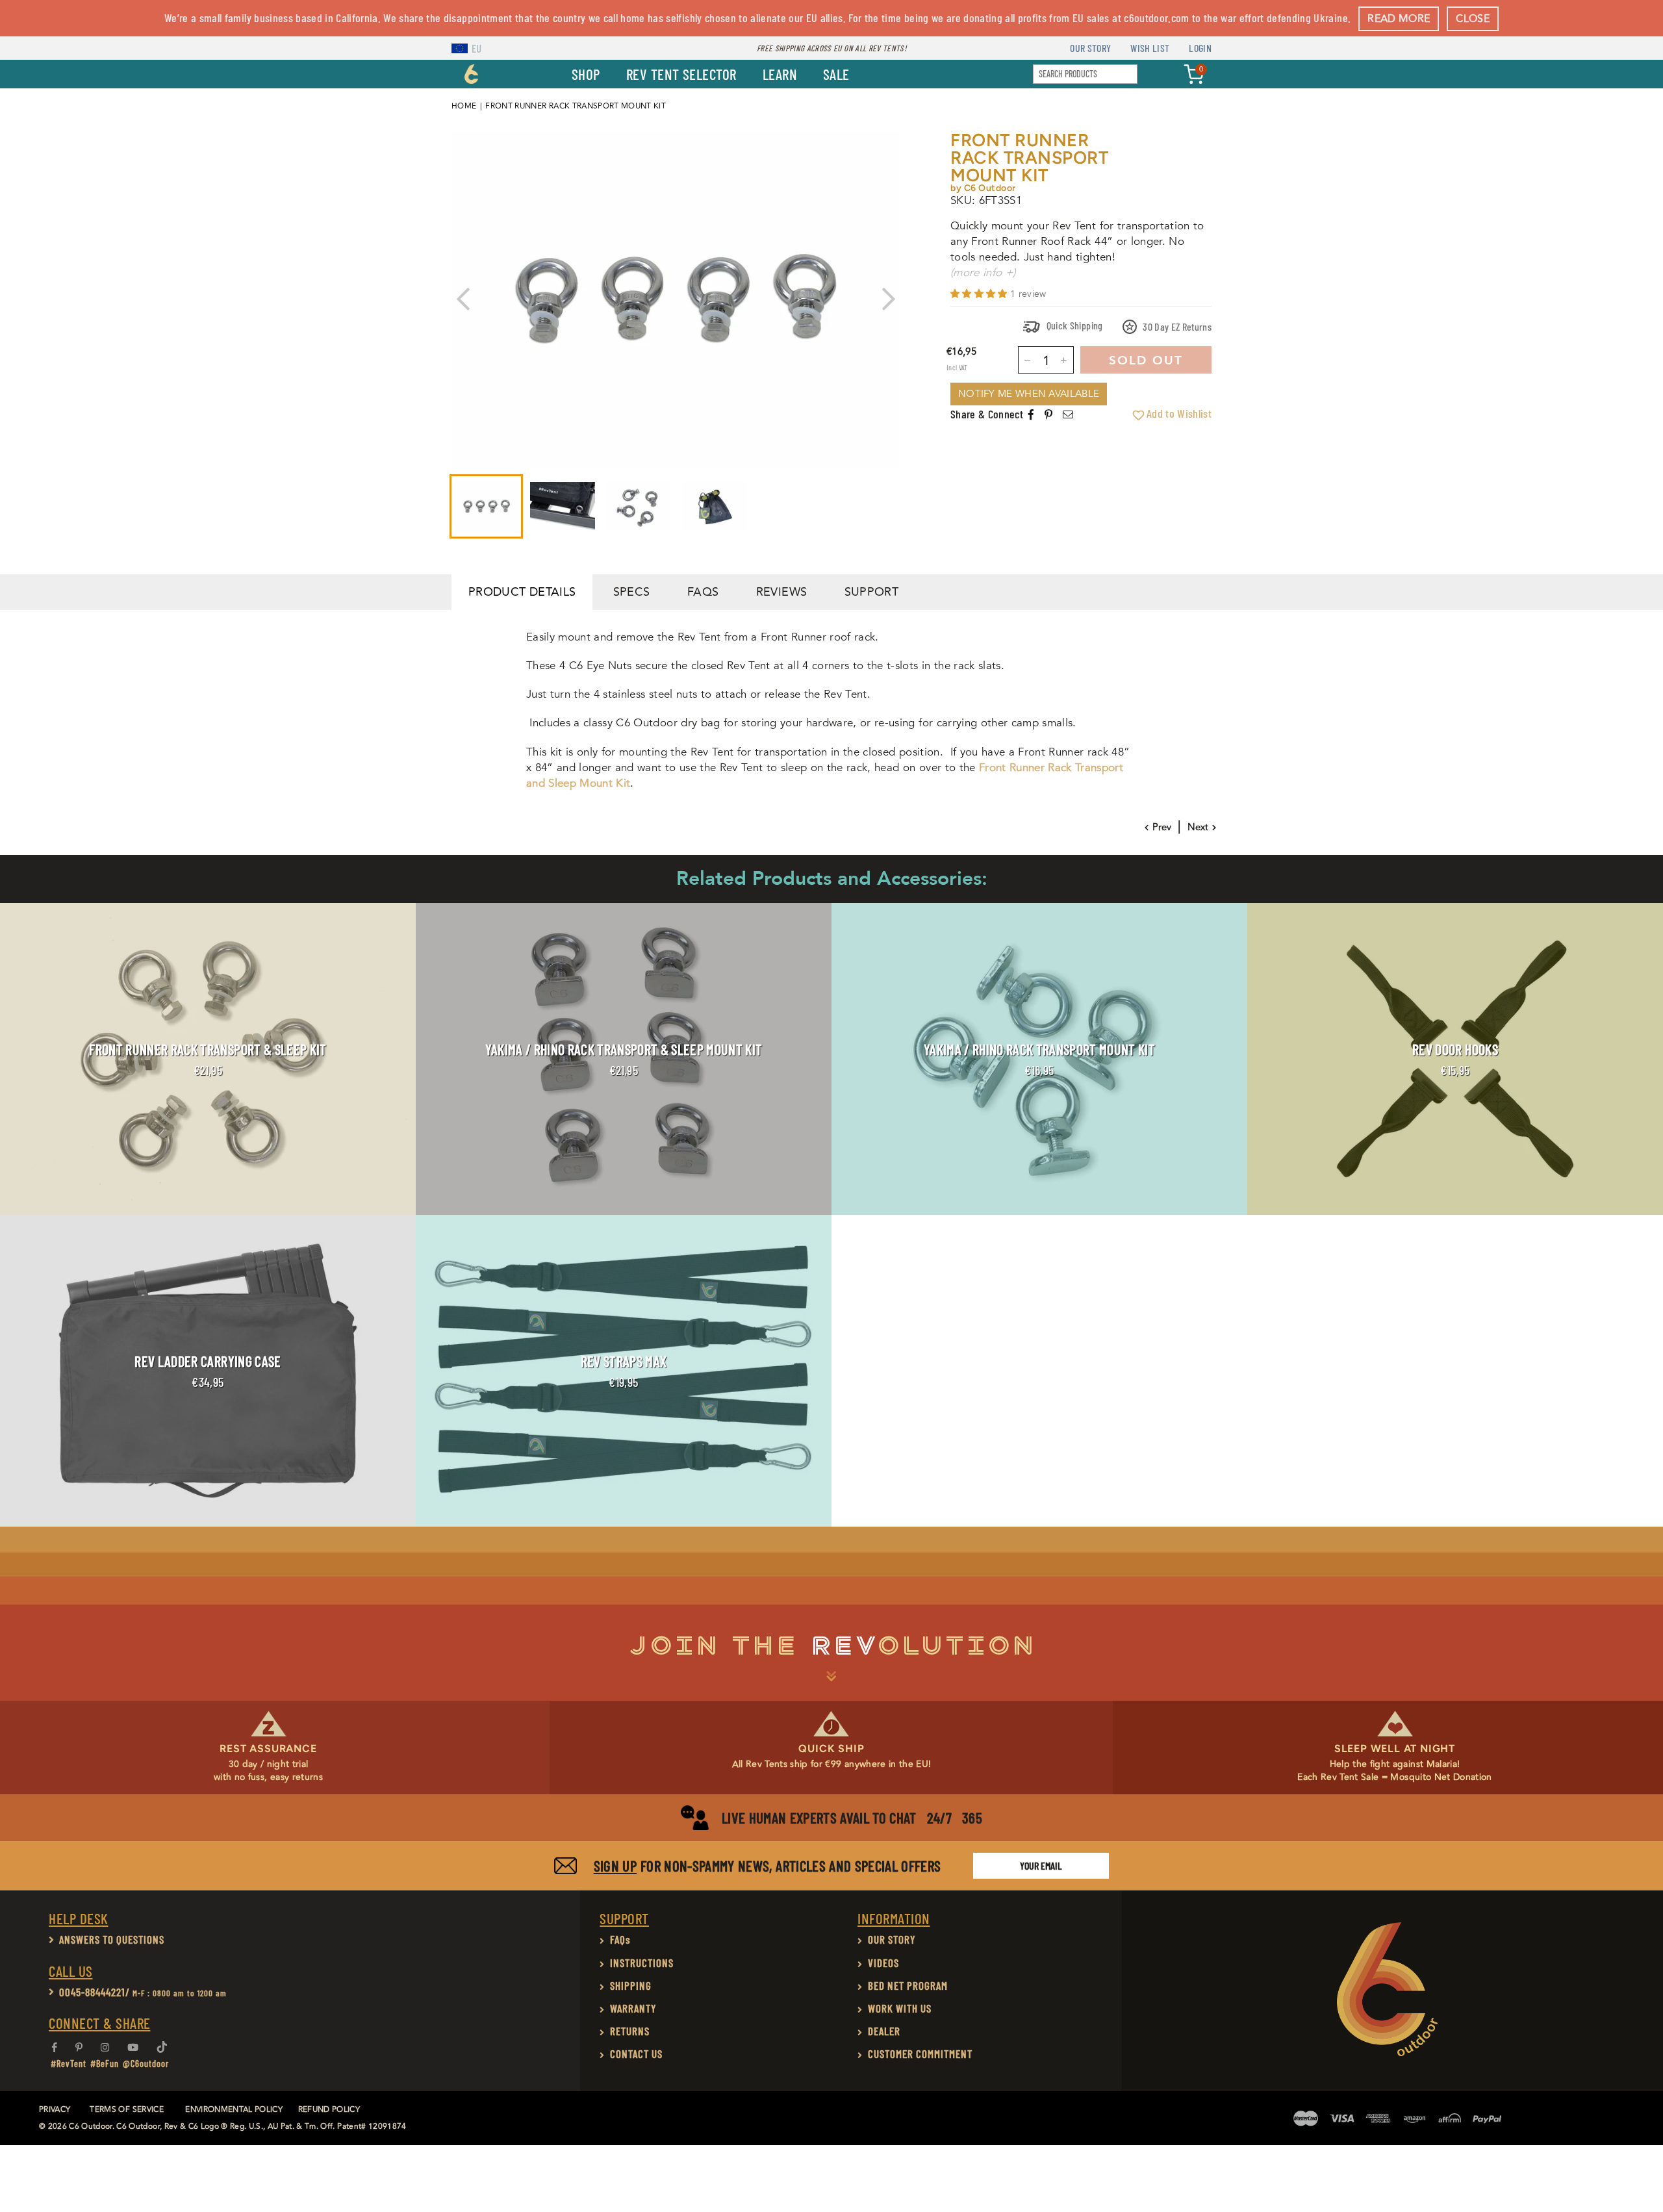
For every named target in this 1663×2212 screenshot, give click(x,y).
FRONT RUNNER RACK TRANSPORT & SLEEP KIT (208, 1049)
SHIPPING (631, 1985)
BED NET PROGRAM (908, 1985)
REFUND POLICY (329, 2110)
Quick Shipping (1073, 325)
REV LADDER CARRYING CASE (208, 1361)
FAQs (703, 592)
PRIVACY (55, 2110)
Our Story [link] (1090, 48)
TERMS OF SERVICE (126, 2110)
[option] (676, 299)
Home (464, 106)
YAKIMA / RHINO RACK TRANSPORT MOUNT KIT (1039, 1049)
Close (1473, 19)
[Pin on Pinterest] (1049, 415)
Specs (632, 592)
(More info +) (983, 273)
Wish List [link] (1150, 48)
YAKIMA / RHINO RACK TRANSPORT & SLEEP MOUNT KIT (624, 1049)
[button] (980, 294)
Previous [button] (463, 299)
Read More (1399, 19)
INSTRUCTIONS (642, 1963)
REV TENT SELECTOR (681, 74)
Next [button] (888, 299)
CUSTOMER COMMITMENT (920, 2053)
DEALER (884, 2031)
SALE (836, 74)
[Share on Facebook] (1031, 415)
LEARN (780, 74)
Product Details (522, 592)
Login (1200, 48)
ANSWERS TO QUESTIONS (112, 1939)
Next (1198, 827)
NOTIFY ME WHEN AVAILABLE (1029, 394)
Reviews (782, 592)
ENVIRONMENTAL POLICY (234, 2110)
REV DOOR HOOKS (1455, 1049)
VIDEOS (883, 1963)
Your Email (1041, 1865)
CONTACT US (636, 2053)
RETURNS (630, 2031)
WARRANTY (633, 2008)
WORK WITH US (900, 2008)
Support (872, 592)
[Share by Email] (1068, 415)
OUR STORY (892, 1939)
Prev (1162, 827)
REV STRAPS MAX (624, 1361)
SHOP (586, 74)
